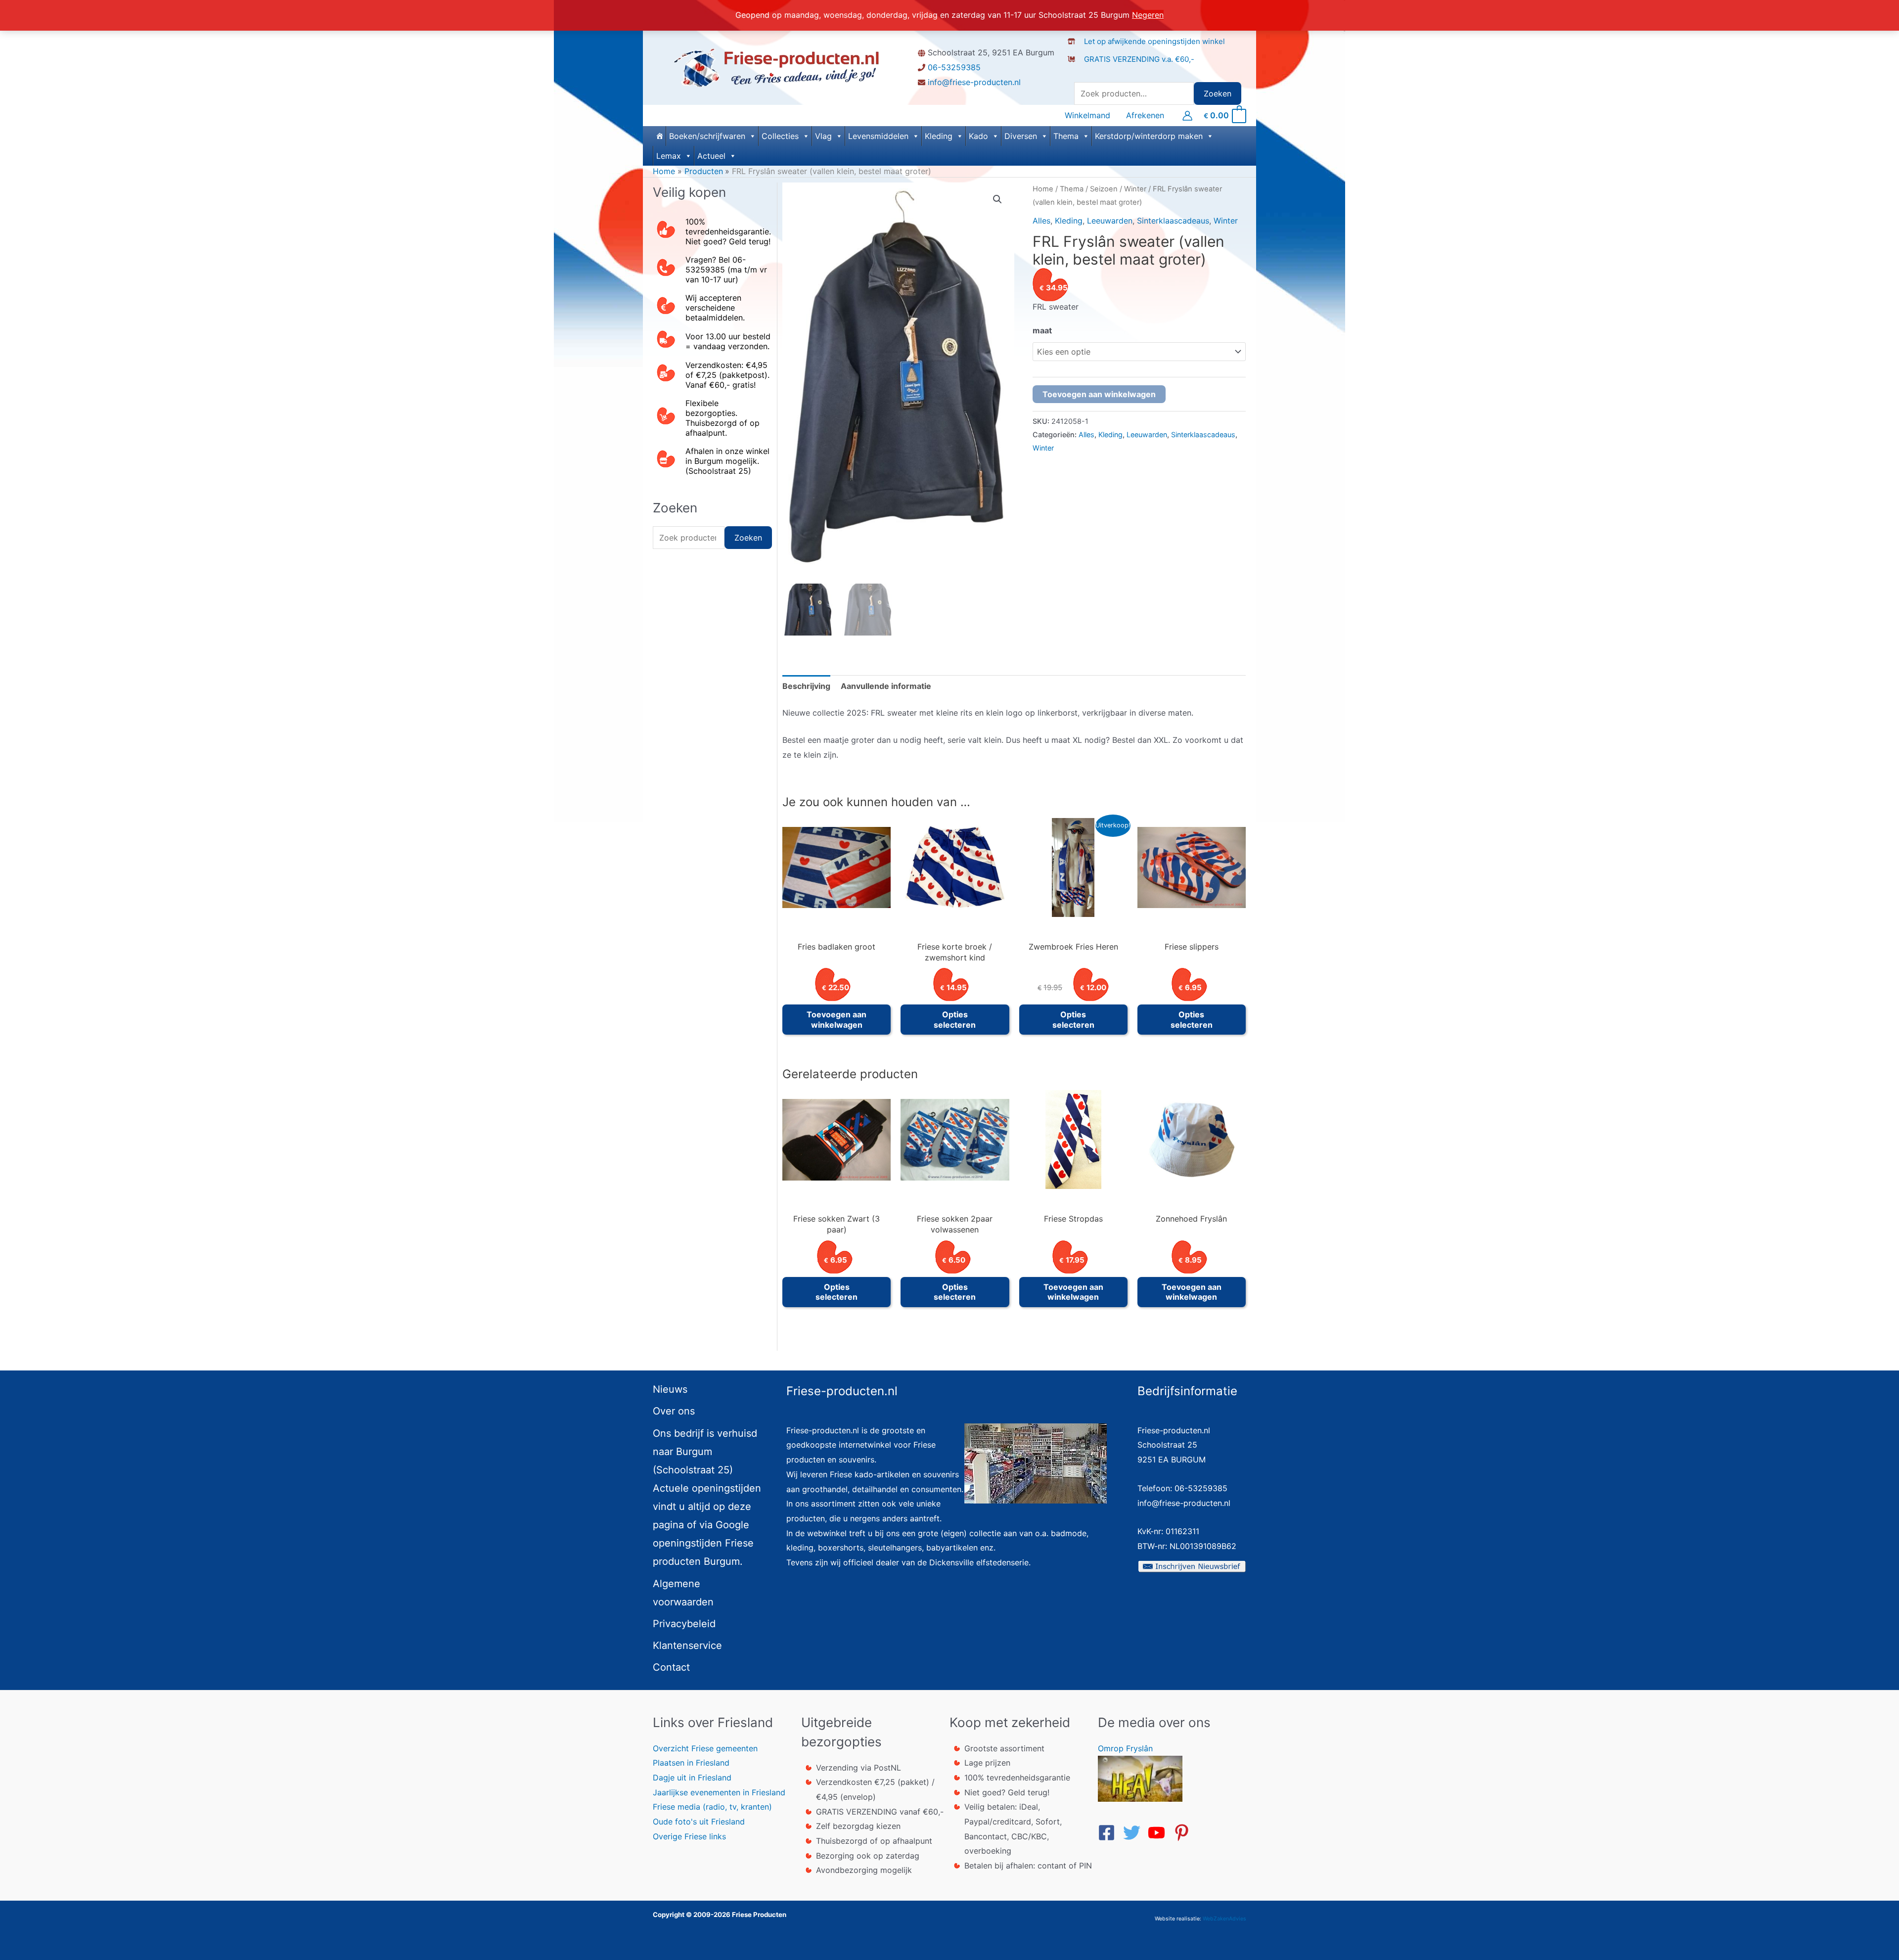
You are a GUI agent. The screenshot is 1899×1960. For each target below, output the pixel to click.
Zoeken (1218, 93)
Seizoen (1104, 189)
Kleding (939, 136)
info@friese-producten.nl (974, 82)
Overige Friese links (689, 1836)
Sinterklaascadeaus (1173, 221)
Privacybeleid (684, 1624)
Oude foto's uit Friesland (699, 1822)
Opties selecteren (955, 1020)
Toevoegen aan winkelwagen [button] (836, 1020)
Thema (1066, 136)
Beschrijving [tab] (806, 686)
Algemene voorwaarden (683, 1593)
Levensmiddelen (878, 136)
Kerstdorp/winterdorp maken (1149, 136)
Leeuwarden (1110, 221)
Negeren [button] (1148, 15)
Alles (1041, 221)
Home (1043, 189)
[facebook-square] (1109, 1833)
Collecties (780, 136)
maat (1042, 330)
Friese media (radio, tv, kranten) (712, 1807)
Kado (978, 136)
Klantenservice (687, 1645)
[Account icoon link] (1187, 116)
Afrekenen (1145, 115)
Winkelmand (1087, 115)
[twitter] (1134, 1833)
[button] (997, 199)
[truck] (1075, 69)
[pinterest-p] (1184, 1833)
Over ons (674, 1411)
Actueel (711, 156)
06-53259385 (954, 67)
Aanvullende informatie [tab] (886, 686)
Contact (671, 1667)
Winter (1135, 189)
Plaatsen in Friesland (691, 1763)
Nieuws (670, 1389)
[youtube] (1159, 1833)
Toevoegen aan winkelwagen (1099, 394)
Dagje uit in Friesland (692, 1778)
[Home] (659, 136)
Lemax (669, 156)
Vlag (823, 136)
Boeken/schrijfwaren (707, 136)
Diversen (1021, 136)
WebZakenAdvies (1224, 1919)
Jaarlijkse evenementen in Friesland (719, 1792)
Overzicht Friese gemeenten (705, 1748)
